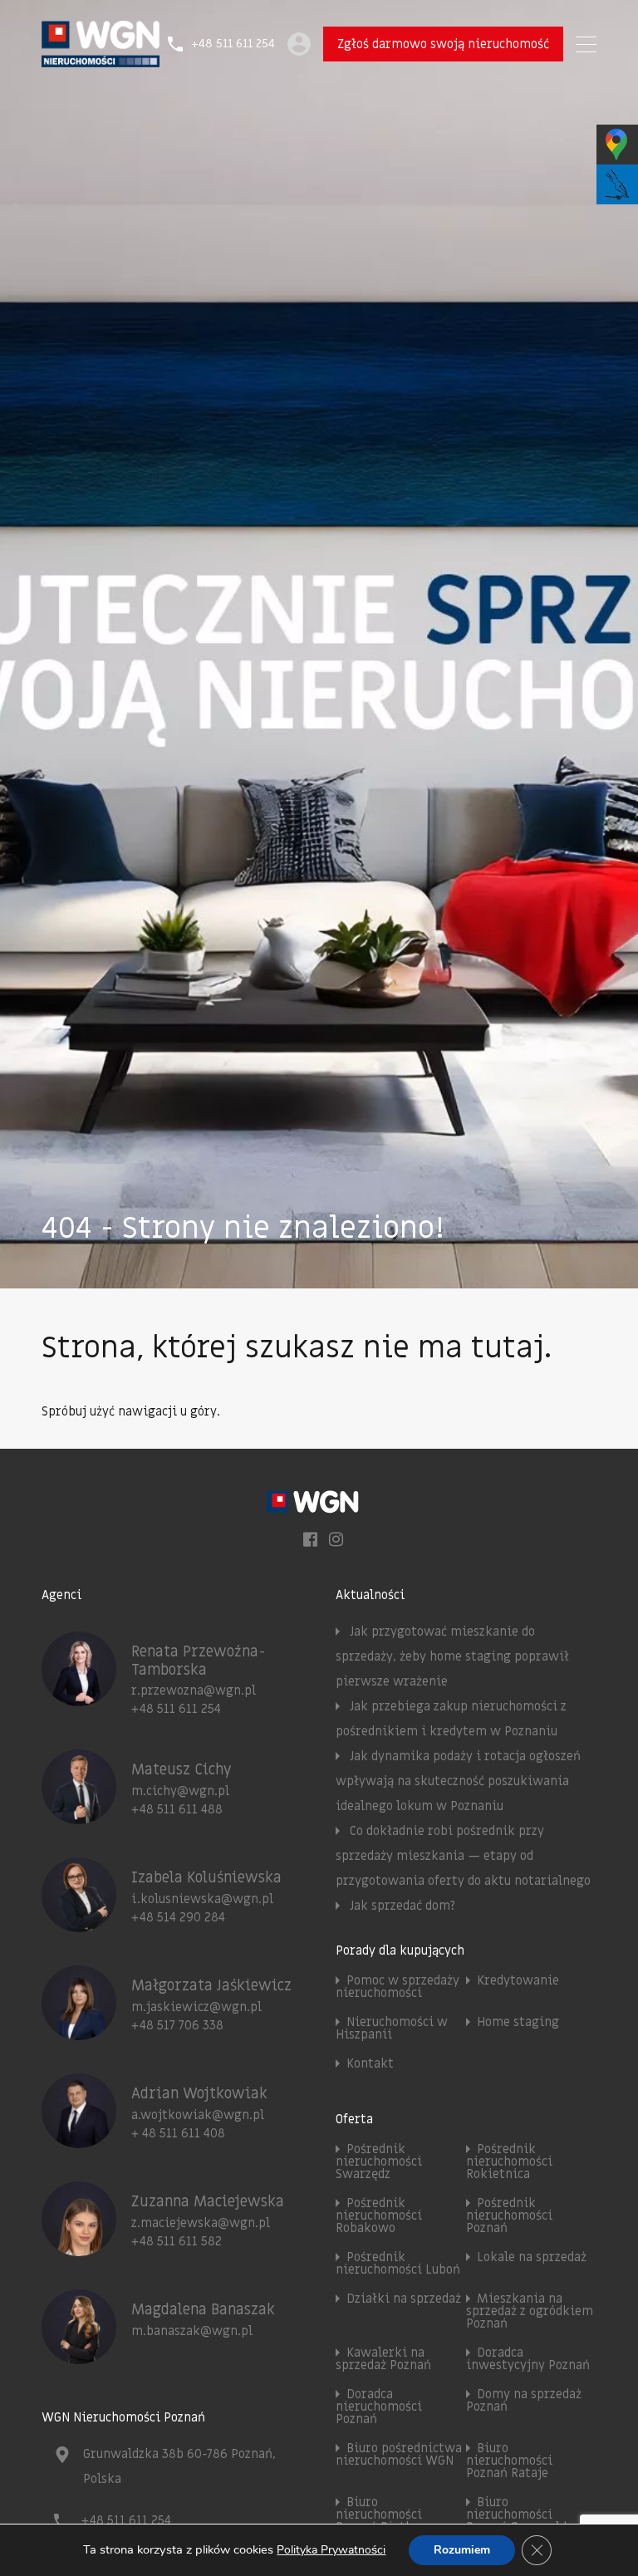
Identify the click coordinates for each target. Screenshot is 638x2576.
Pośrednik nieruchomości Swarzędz (379, 2161)
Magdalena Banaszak (203, 2310)
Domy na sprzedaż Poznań (524, 2400)
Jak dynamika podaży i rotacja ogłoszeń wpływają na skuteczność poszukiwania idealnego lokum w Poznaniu (458, 1781)
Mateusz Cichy (182, 1770)
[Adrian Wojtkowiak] (79, 2141)
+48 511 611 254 (233, 44)
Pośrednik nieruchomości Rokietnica (509, 2161)
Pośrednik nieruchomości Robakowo (379, 2215)
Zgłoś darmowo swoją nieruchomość (443, 44)
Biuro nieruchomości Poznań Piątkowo (386, 2515)
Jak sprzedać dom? (402, 1906)
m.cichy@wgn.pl (180, 1791)
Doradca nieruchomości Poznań (379, 2407)
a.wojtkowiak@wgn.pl (198, 2115)
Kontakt (370, 2063)
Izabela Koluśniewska (206, 1878)
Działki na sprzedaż (404, 2299)
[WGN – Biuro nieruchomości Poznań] (101, 60)
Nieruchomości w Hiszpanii (392, 2028)
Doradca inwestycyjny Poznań (528, 2359)
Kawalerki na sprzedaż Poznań (383, 2359)
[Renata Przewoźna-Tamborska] (79, 1699)
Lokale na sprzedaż (532, 2257)
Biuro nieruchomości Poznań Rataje (509, 2461)
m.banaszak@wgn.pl (192, 2331)
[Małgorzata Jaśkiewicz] (79, 2033)
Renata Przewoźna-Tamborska (199, 1661)
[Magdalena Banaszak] (79, 2357)
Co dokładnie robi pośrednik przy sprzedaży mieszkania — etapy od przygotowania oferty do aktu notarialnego (463, 1856)
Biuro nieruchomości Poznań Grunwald (516, 2515)
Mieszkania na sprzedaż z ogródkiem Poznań (530, 2311)
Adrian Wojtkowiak (199, 2094)
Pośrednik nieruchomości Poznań (509, 2215)
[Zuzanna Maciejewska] (79, 2249)
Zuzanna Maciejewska (208, 2202)
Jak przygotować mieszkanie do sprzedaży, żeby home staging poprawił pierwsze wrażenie (452, 1656)
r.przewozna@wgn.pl (194, 1690)
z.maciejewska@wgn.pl (201, 2223)
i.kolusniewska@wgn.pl (202, 1899)
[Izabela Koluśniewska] (79, 1925)
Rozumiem (462, 2550)
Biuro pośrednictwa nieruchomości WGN (399, 2454)
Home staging (518, 2022)
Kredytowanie (518, 1980)
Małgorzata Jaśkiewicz (211, 1986)
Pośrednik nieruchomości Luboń (398, 2263)
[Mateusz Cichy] (79, 1817)
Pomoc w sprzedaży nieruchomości (398, 1987)
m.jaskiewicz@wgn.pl (196, 2007)
